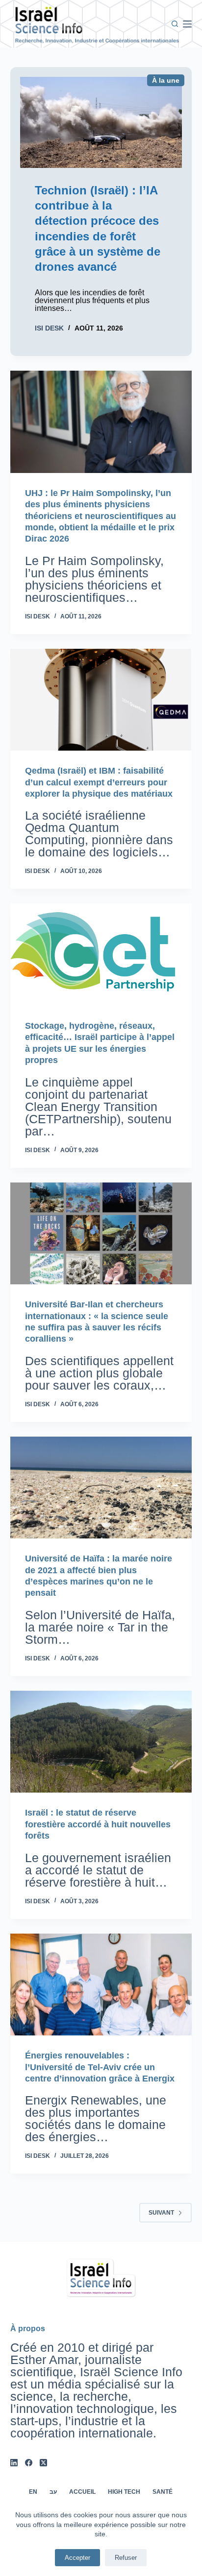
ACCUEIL (82, 2492)
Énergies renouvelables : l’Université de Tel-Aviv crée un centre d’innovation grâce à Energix (100, 2067)
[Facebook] (29, 2463)
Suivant (161, 2213)
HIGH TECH (124, 2492)
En (33, 2492)
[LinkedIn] (14, 2463)
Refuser (126, 2558)
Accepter (77, 2558)
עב (53, 2492)
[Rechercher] (175, 24)
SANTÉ (163, 2492)
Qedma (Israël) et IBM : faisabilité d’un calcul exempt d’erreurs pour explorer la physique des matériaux (99, 782)
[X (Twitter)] (43, 2463)
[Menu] (187, 24)
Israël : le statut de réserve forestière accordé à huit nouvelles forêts (98, 1824)
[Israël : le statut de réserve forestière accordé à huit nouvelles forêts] (101, 1742)
